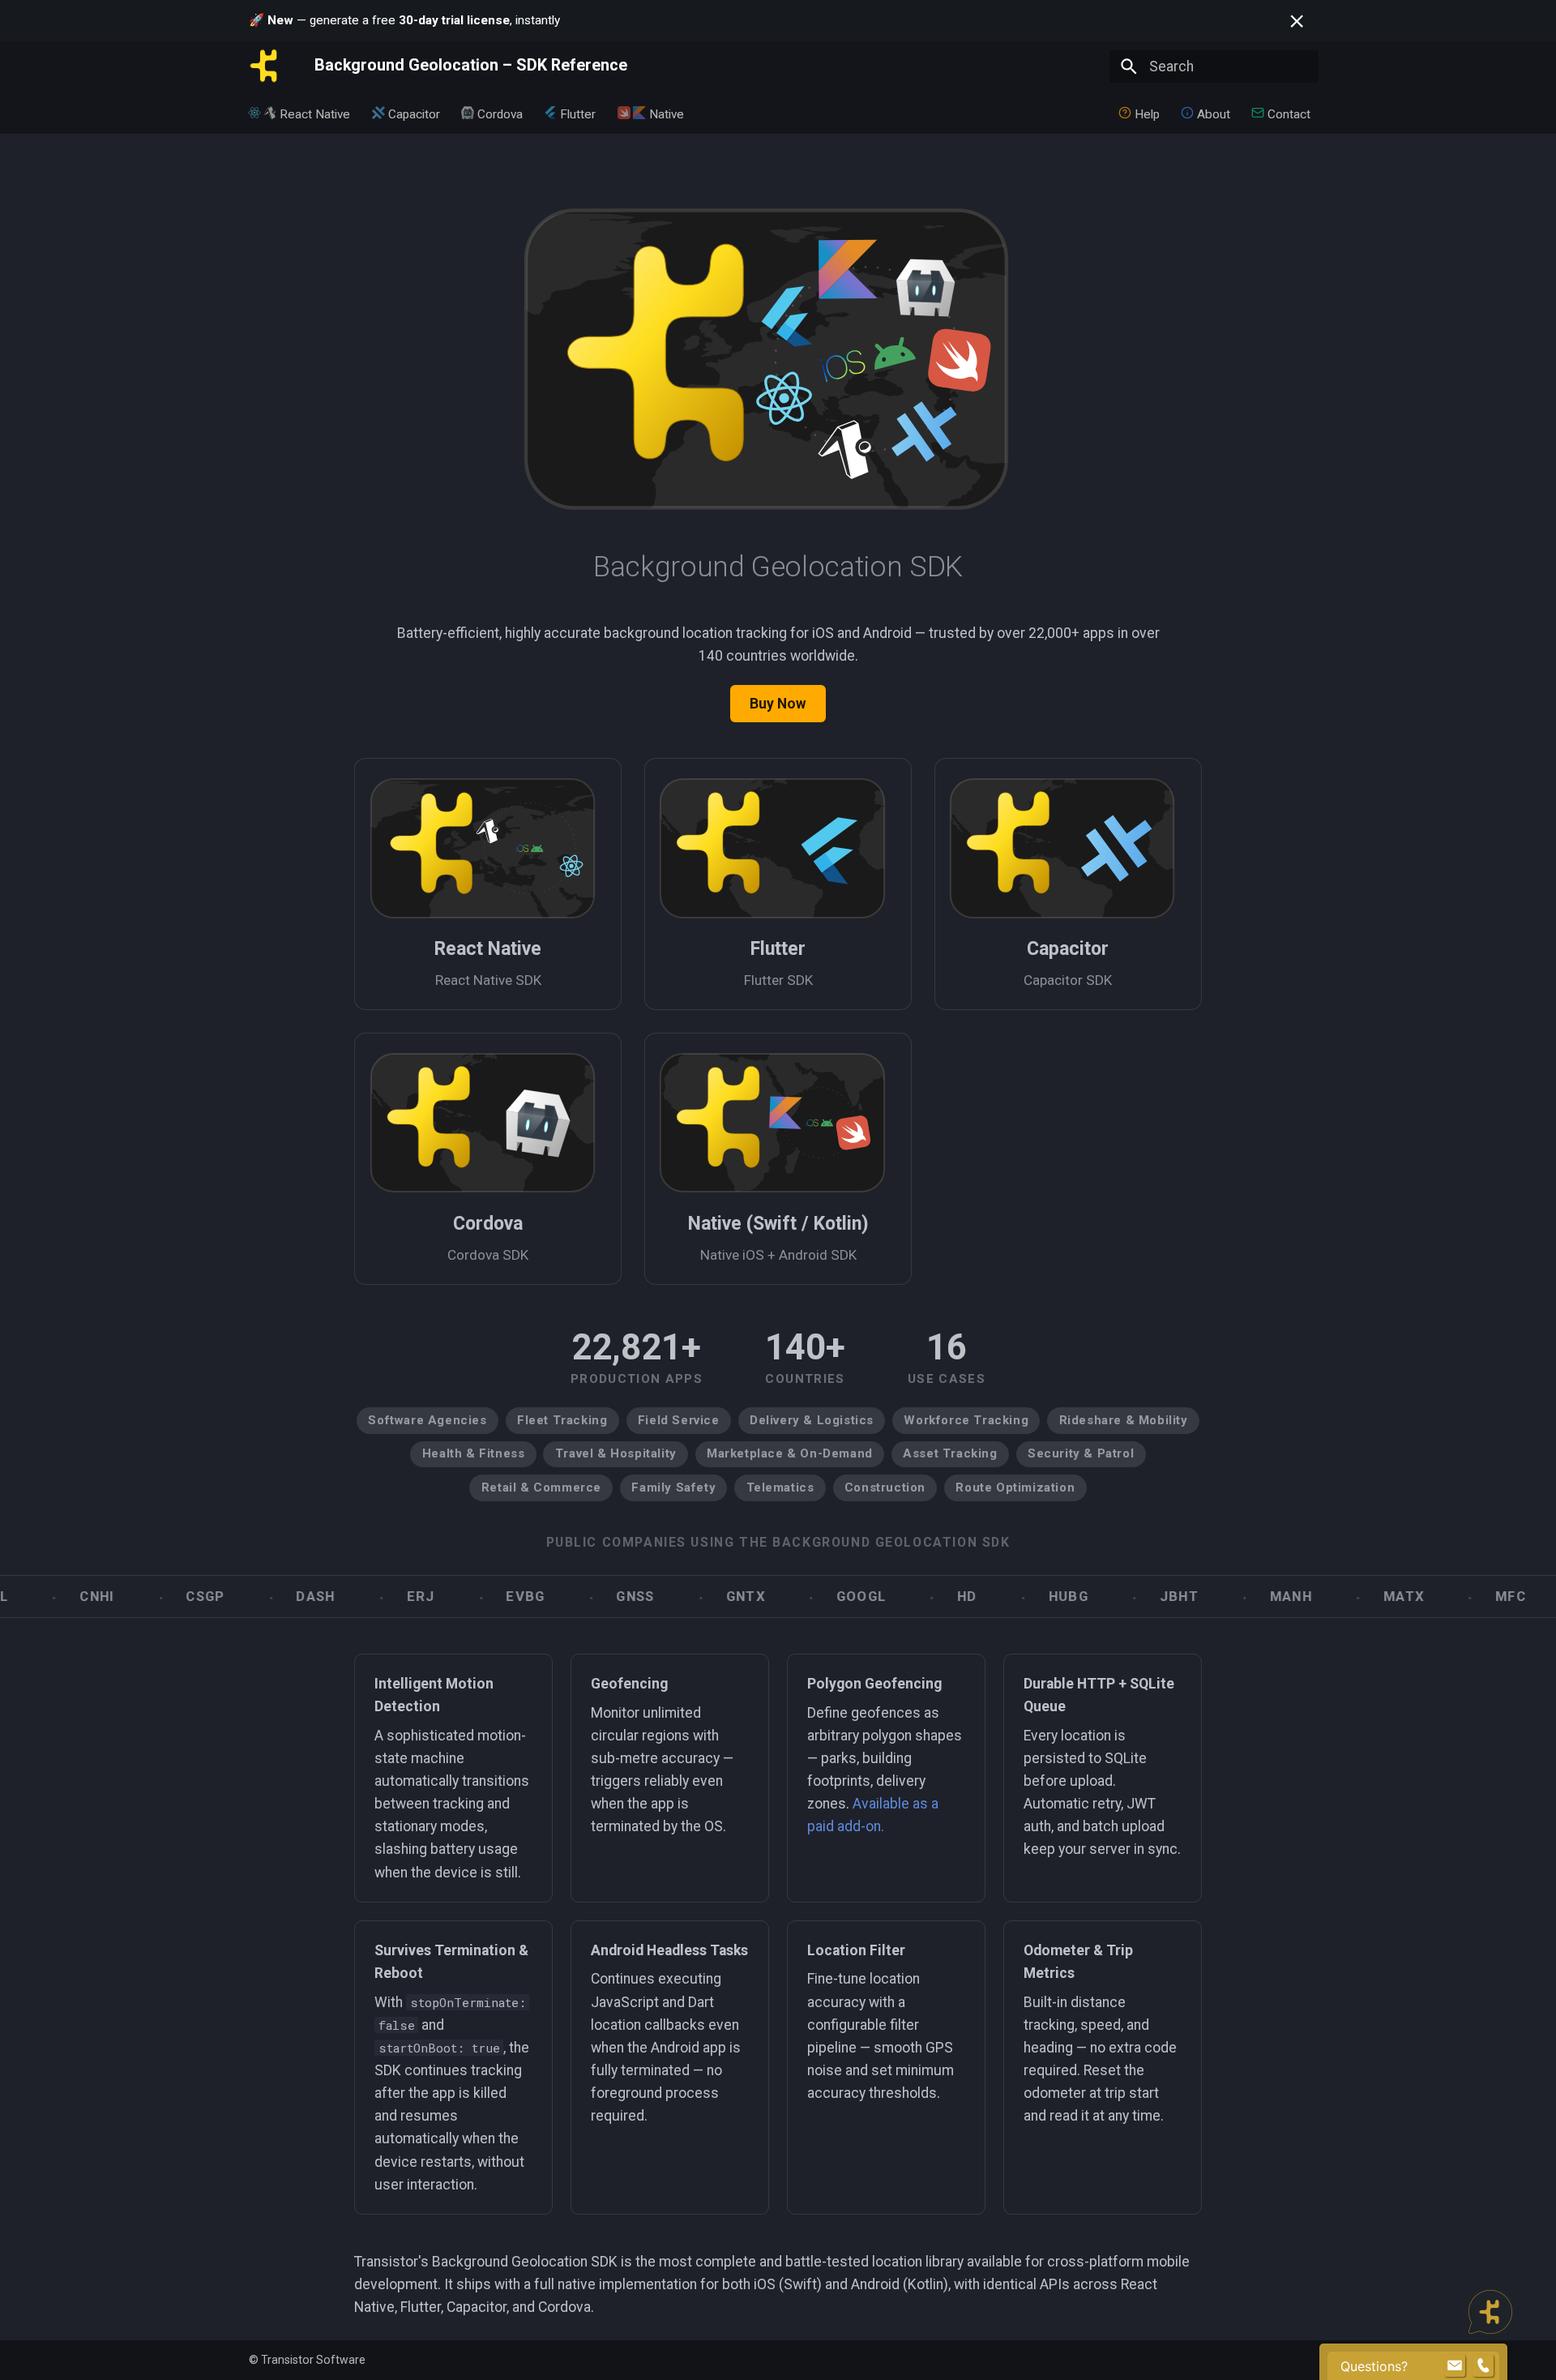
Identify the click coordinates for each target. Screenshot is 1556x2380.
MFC (1443, 1597)
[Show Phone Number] (1483, 2366)
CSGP (137, 1597)
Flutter (579, 113)
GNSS (567, 1597)
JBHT (1110, 1597)
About (1214, 113)
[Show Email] (1455, 2366)
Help (1147, 113)
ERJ (352, 1597)
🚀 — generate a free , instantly (404, 20)
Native (667, 113)
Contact (1290, 113)
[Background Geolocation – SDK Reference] (267, 66)
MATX (1335, 1597)
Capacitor (414, 113)
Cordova (500, 113)
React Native (316, 113)
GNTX (677, 1597)
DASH (247, 1597)
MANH (1222, 1597)
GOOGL (792, 1597)
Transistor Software (313, 2360)
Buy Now (778, 704)
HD (899, 1597)
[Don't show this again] (1297, 21)
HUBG (1000, 1597)
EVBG (457, 1597)
